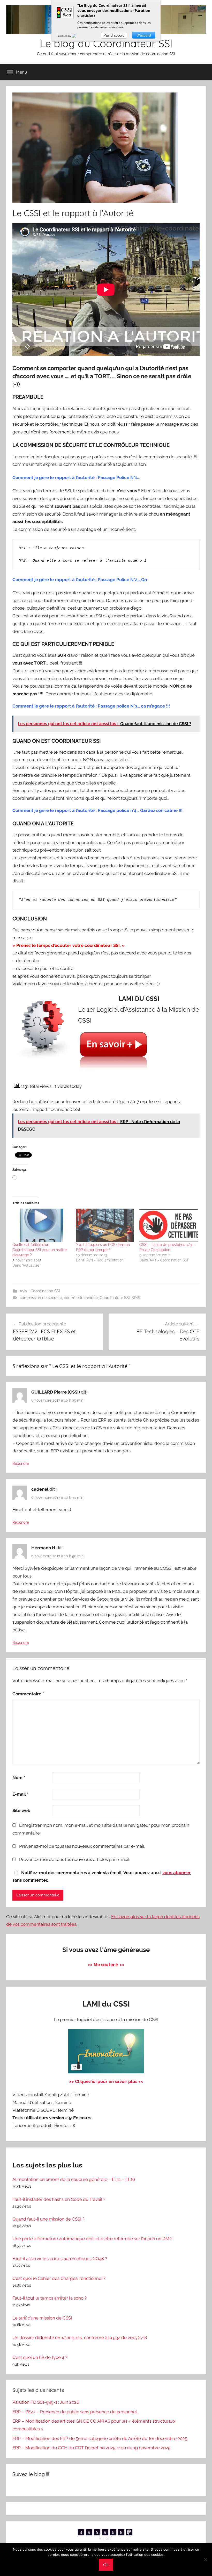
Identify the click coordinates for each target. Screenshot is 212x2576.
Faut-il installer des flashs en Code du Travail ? (59, 2199)
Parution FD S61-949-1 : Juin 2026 (46, 2402)
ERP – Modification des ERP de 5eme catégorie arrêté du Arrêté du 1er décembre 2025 (100, 2438)
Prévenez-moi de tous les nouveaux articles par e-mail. (75, 1859)
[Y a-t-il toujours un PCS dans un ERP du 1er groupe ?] (105, 1225)
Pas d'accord (114, 35)
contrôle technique (81, 1298)
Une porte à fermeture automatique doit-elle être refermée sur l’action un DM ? (92, 2239)
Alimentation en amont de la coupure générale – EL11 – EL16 (74, 2179)
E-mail (20, 1794)
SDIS (136, 1298)
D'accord (144, 35)
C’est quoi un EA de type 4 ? (40, 2357)
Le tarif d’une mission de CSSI (42, 2318)
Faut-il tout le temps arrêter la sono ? (50, 2298)
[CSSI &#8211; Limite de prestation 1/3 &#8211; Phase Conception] (169, 1225)
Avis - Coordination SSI (40, 1291)
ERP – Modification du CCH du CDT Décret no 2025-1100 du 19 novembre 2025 (91, 2448)
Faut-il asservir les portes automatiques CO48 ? (60, 2259)
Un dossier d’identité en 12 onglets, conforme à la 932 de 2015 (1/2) (80, 2338)
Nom (19, 1778)
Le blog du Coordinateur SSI (106, 43)
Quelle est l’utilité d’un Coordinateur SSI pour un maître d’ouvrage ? (40, 1250)
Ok (106, 2565)
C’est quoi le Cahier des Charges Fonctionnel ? (59, 2278)
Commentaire (28, 1694)
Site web (21, 1810)
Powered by (64, 36)
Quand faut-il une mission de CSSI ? (48, 2219)
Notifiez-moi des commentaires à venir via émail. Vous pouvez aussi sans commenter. (102, 1876)
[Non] (206, 2559)
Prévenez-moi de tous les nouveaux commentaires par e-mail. (82, 1846)
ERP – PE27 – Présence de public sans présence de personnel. (75, 2412)
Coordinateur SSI (115, 1298)
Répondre (21, 1464)
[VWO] (77, 36)
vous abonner (177, 1873)
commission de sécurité (41, 1298)
